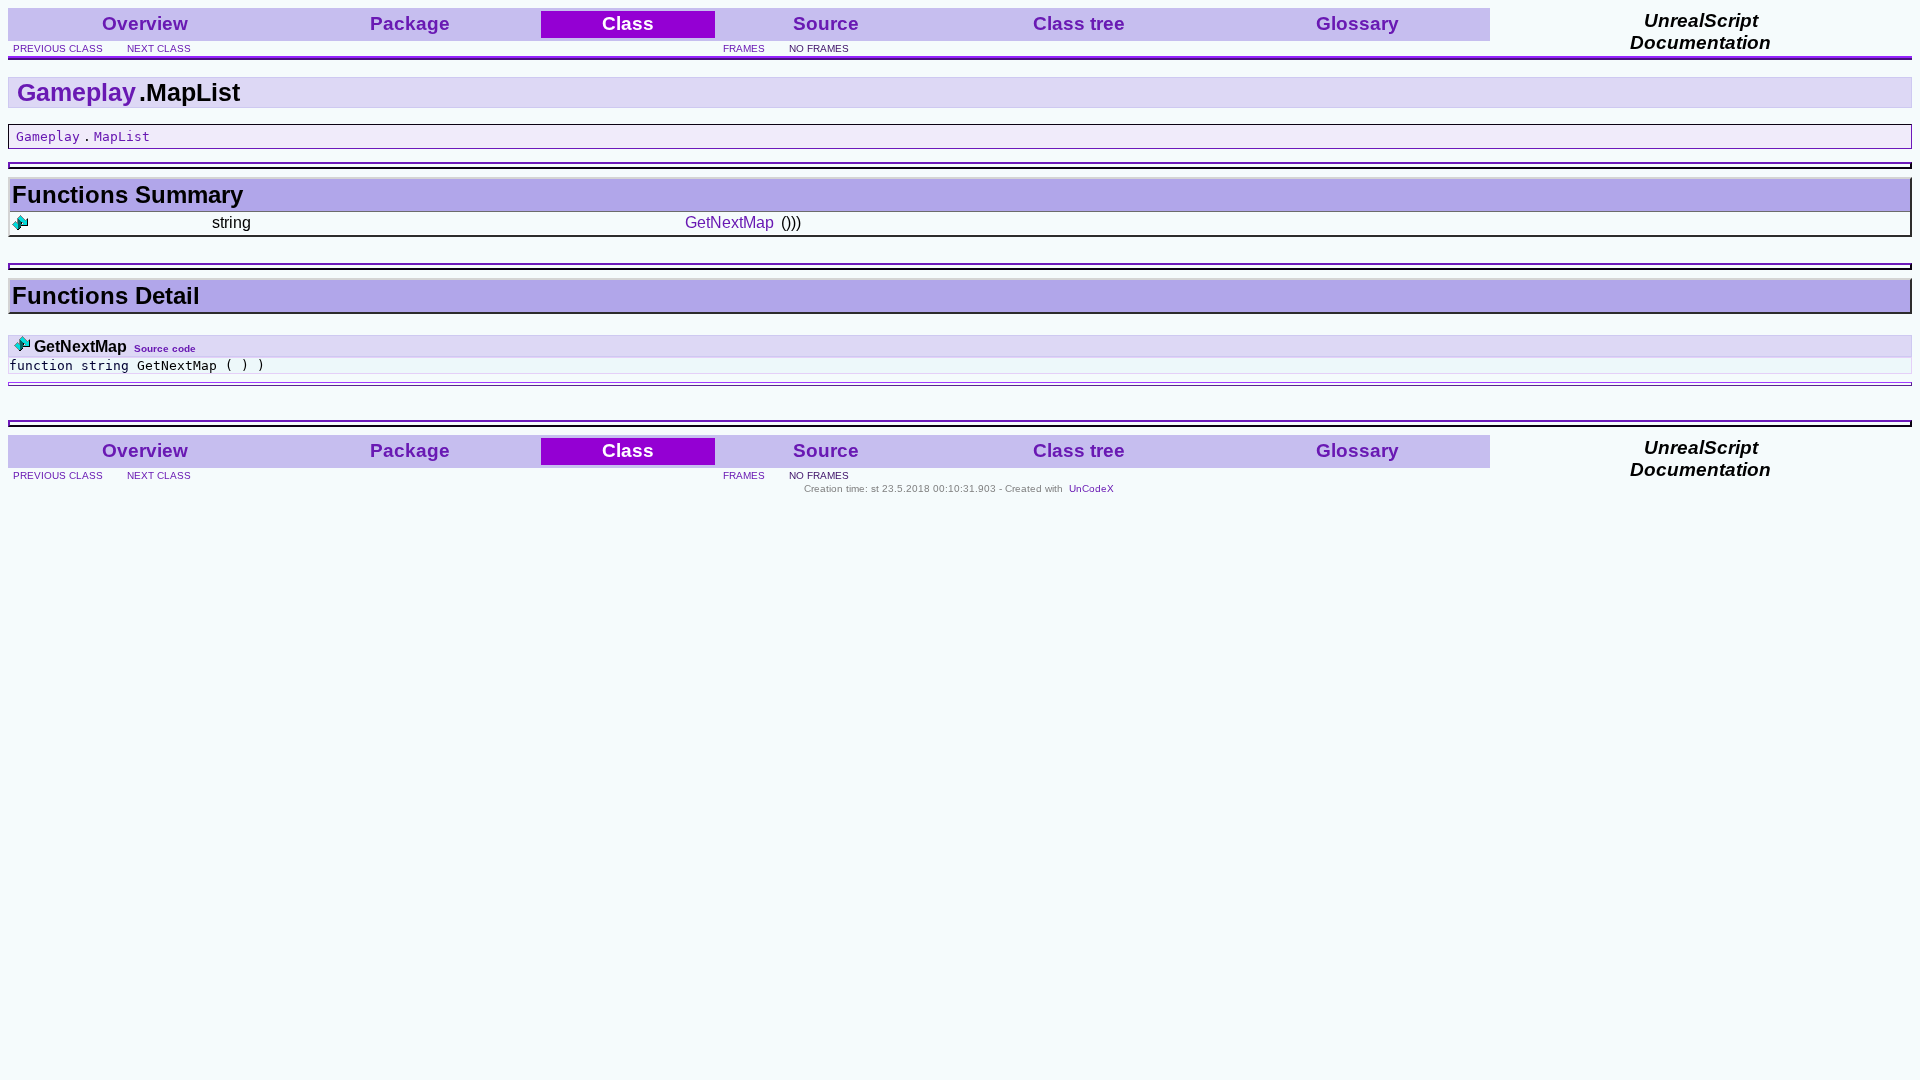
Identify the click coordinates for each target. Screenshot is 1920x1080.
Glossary (1357, 23)
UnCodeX (1091, 488)
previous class (58, 48)
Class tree (1079, 23)
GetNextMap (729, 222)
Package (410, 23)
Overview (145, 23)
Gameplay (76, 92)
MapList (122, 136)
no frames (819, 48)
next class (159, 48)
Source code (165, 348)
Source (826, 23)
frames (744, 48)
